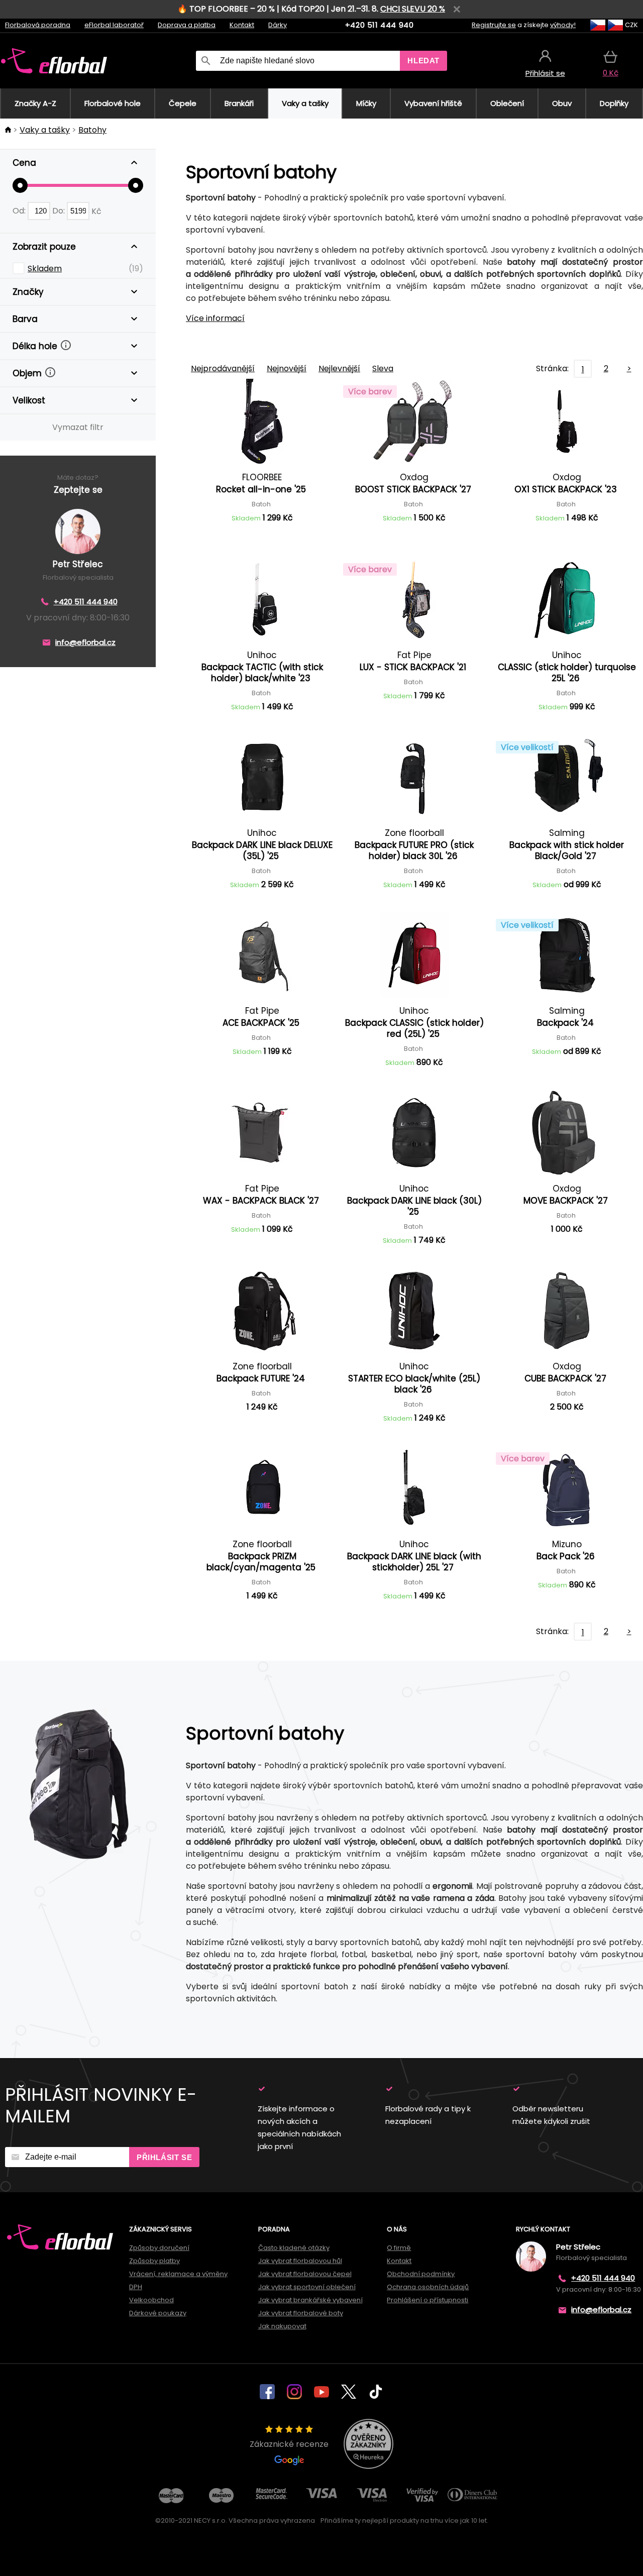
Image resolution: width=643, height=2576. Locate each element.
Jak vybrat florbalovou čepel (305, 2274)
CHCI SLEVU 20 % (413, 9)
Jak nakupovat (282, 2326)
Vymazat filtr (78, 427)
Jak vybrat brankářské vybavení (310, 2300)
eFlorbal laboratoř (114, 25)
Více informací (215, 318)
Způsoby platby (154, 2261)
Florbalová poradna (38, 25)
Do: (60, 211)
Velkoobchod (151, 2300)
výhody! (563, 25)
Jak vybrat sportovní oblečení (307, 2287)
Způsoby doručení (159, 2248)
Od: (20, 211)
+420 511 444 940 (380, 25)
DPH (136, 2287)
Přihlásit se (164, 2157)
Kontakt (242, 25)
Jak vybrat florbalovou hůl (300, 2261)
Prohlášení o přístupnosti (427, 2300)
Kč (96, 211)
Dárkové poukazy (158, 2313)
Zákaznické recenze (289, 2444)
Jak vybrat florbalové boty (301, 2313)
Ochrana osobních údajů (428, 2287)
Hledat (423, 61)
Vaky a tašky (45, 130)
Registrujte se (494, 25)
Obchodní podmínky (421, 2274)
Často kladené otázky (294, 2248)
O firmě (399, 2248)
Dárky (278, 25)
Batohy (92, 130)
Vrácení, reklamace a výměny (178, 2274)
